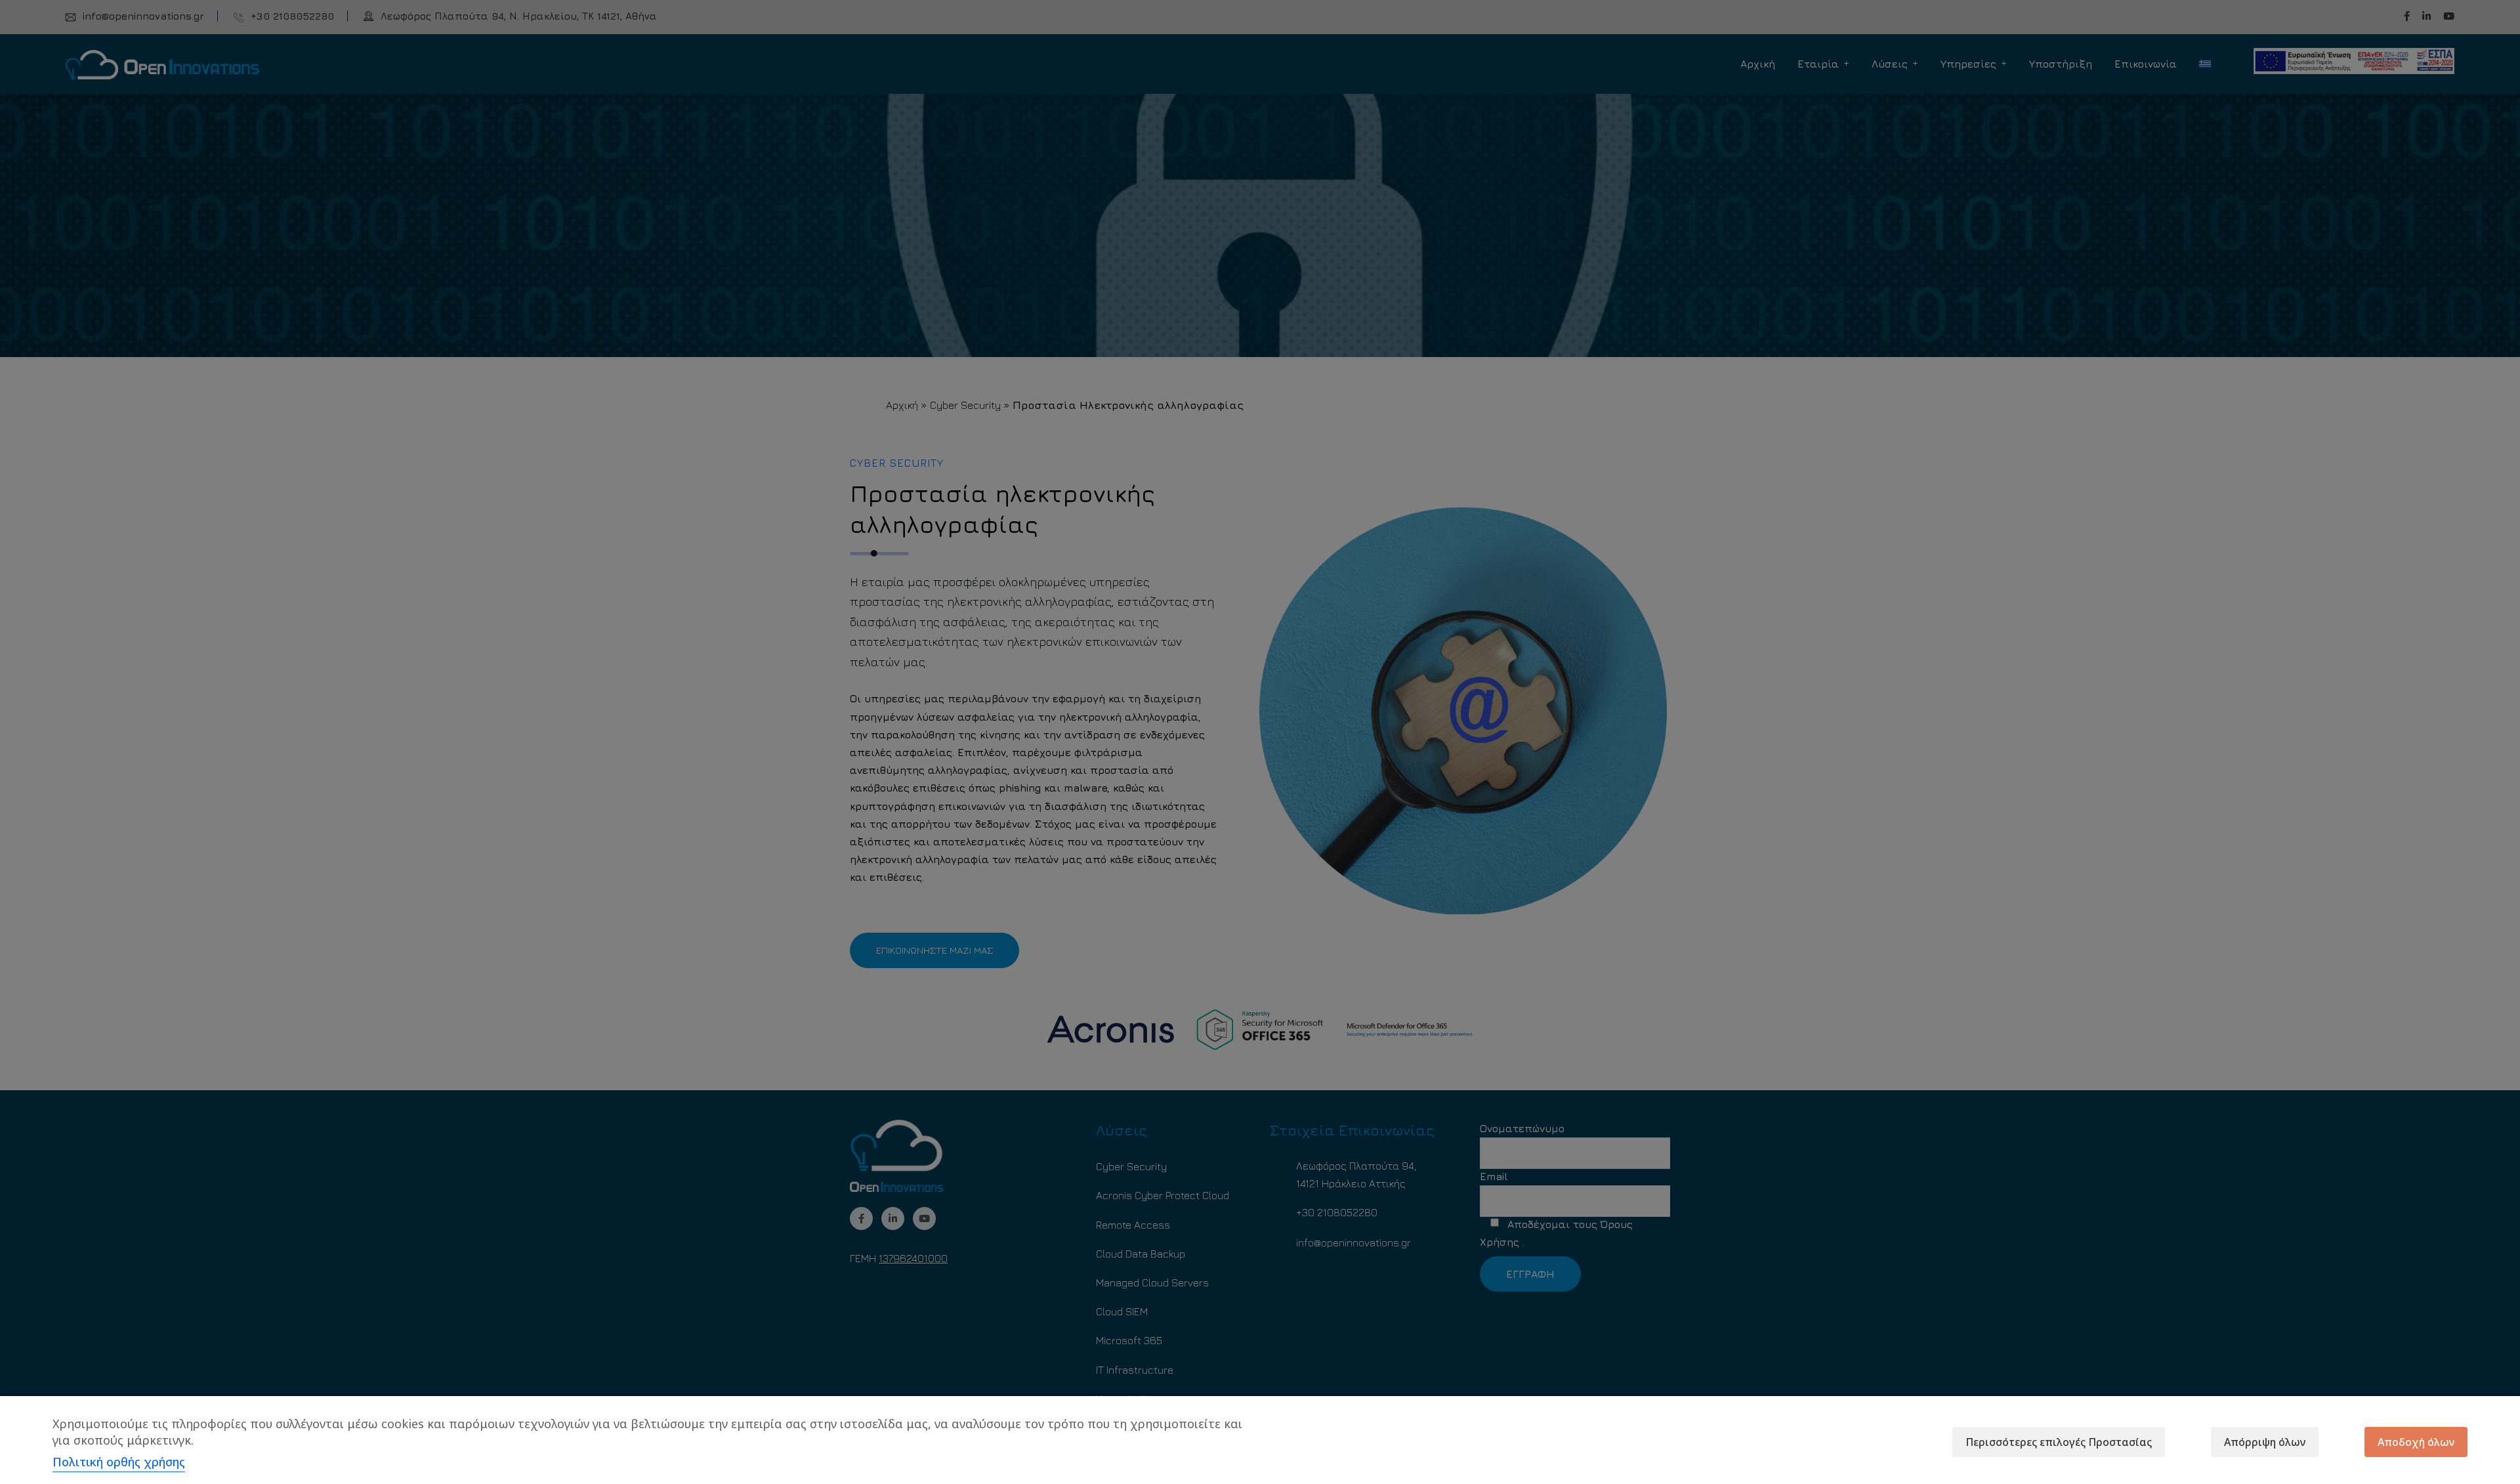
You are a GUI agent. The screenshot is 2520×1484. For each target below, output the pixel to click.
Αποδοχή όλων (2416, 1442)
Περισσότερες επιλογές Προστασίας (2059, 1442)
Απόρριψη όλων (2265, 1442)
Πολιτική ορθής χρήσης (119, 1462)
